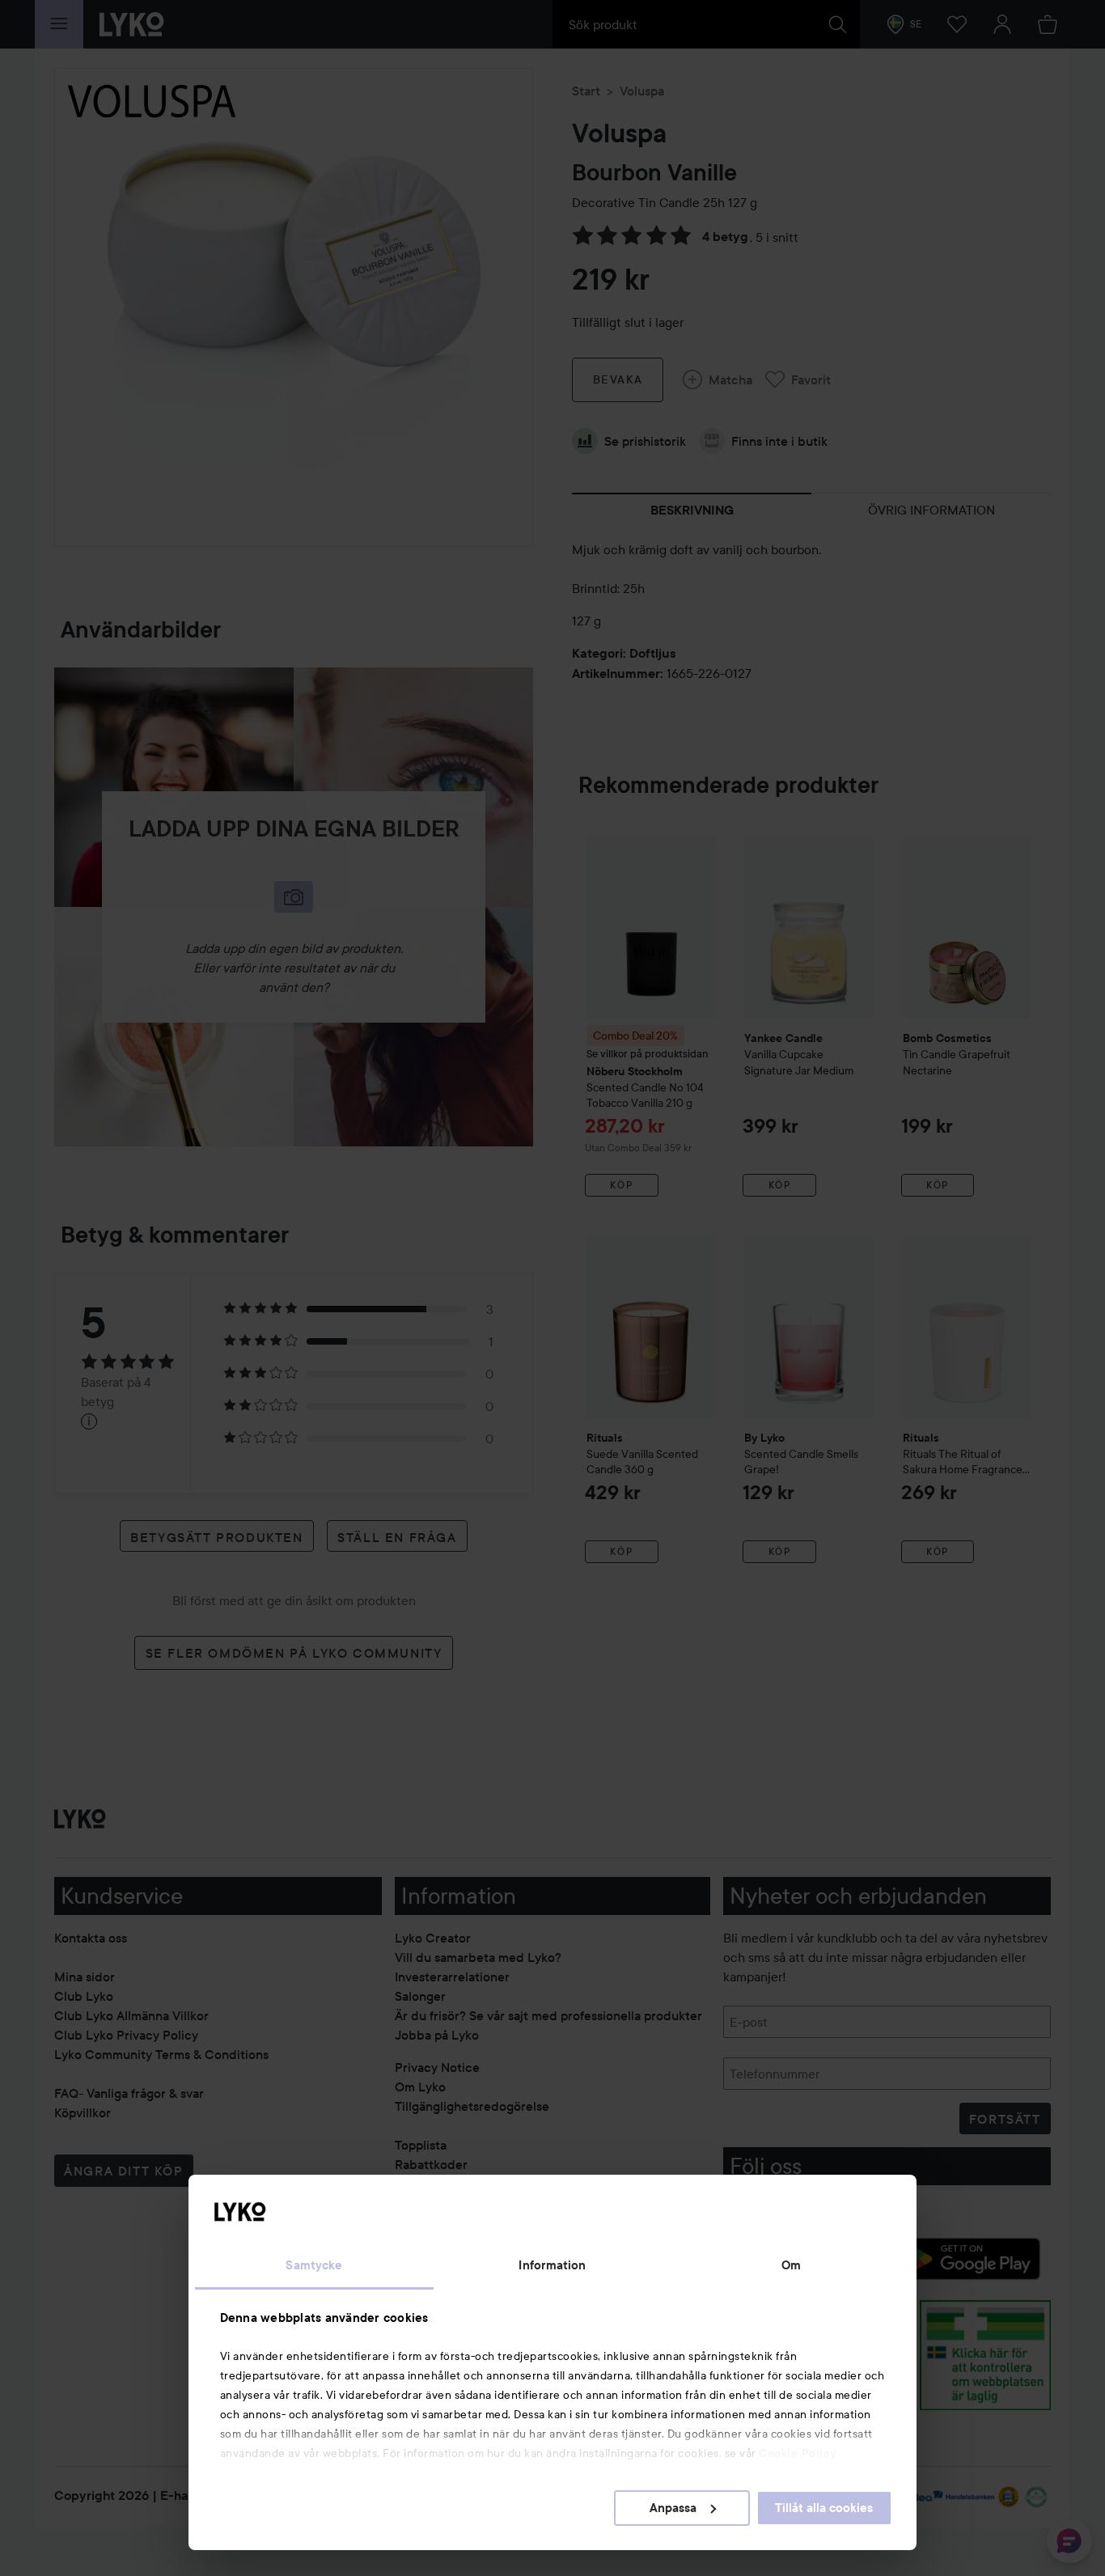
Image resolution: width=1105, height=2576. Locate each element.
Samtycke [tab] (314, 2265)
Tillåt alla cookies (824, 2508)
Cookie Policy (798, 2453)
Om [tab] (791, 2265)
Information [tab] (552, 2265)
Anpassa (673, 2508)
